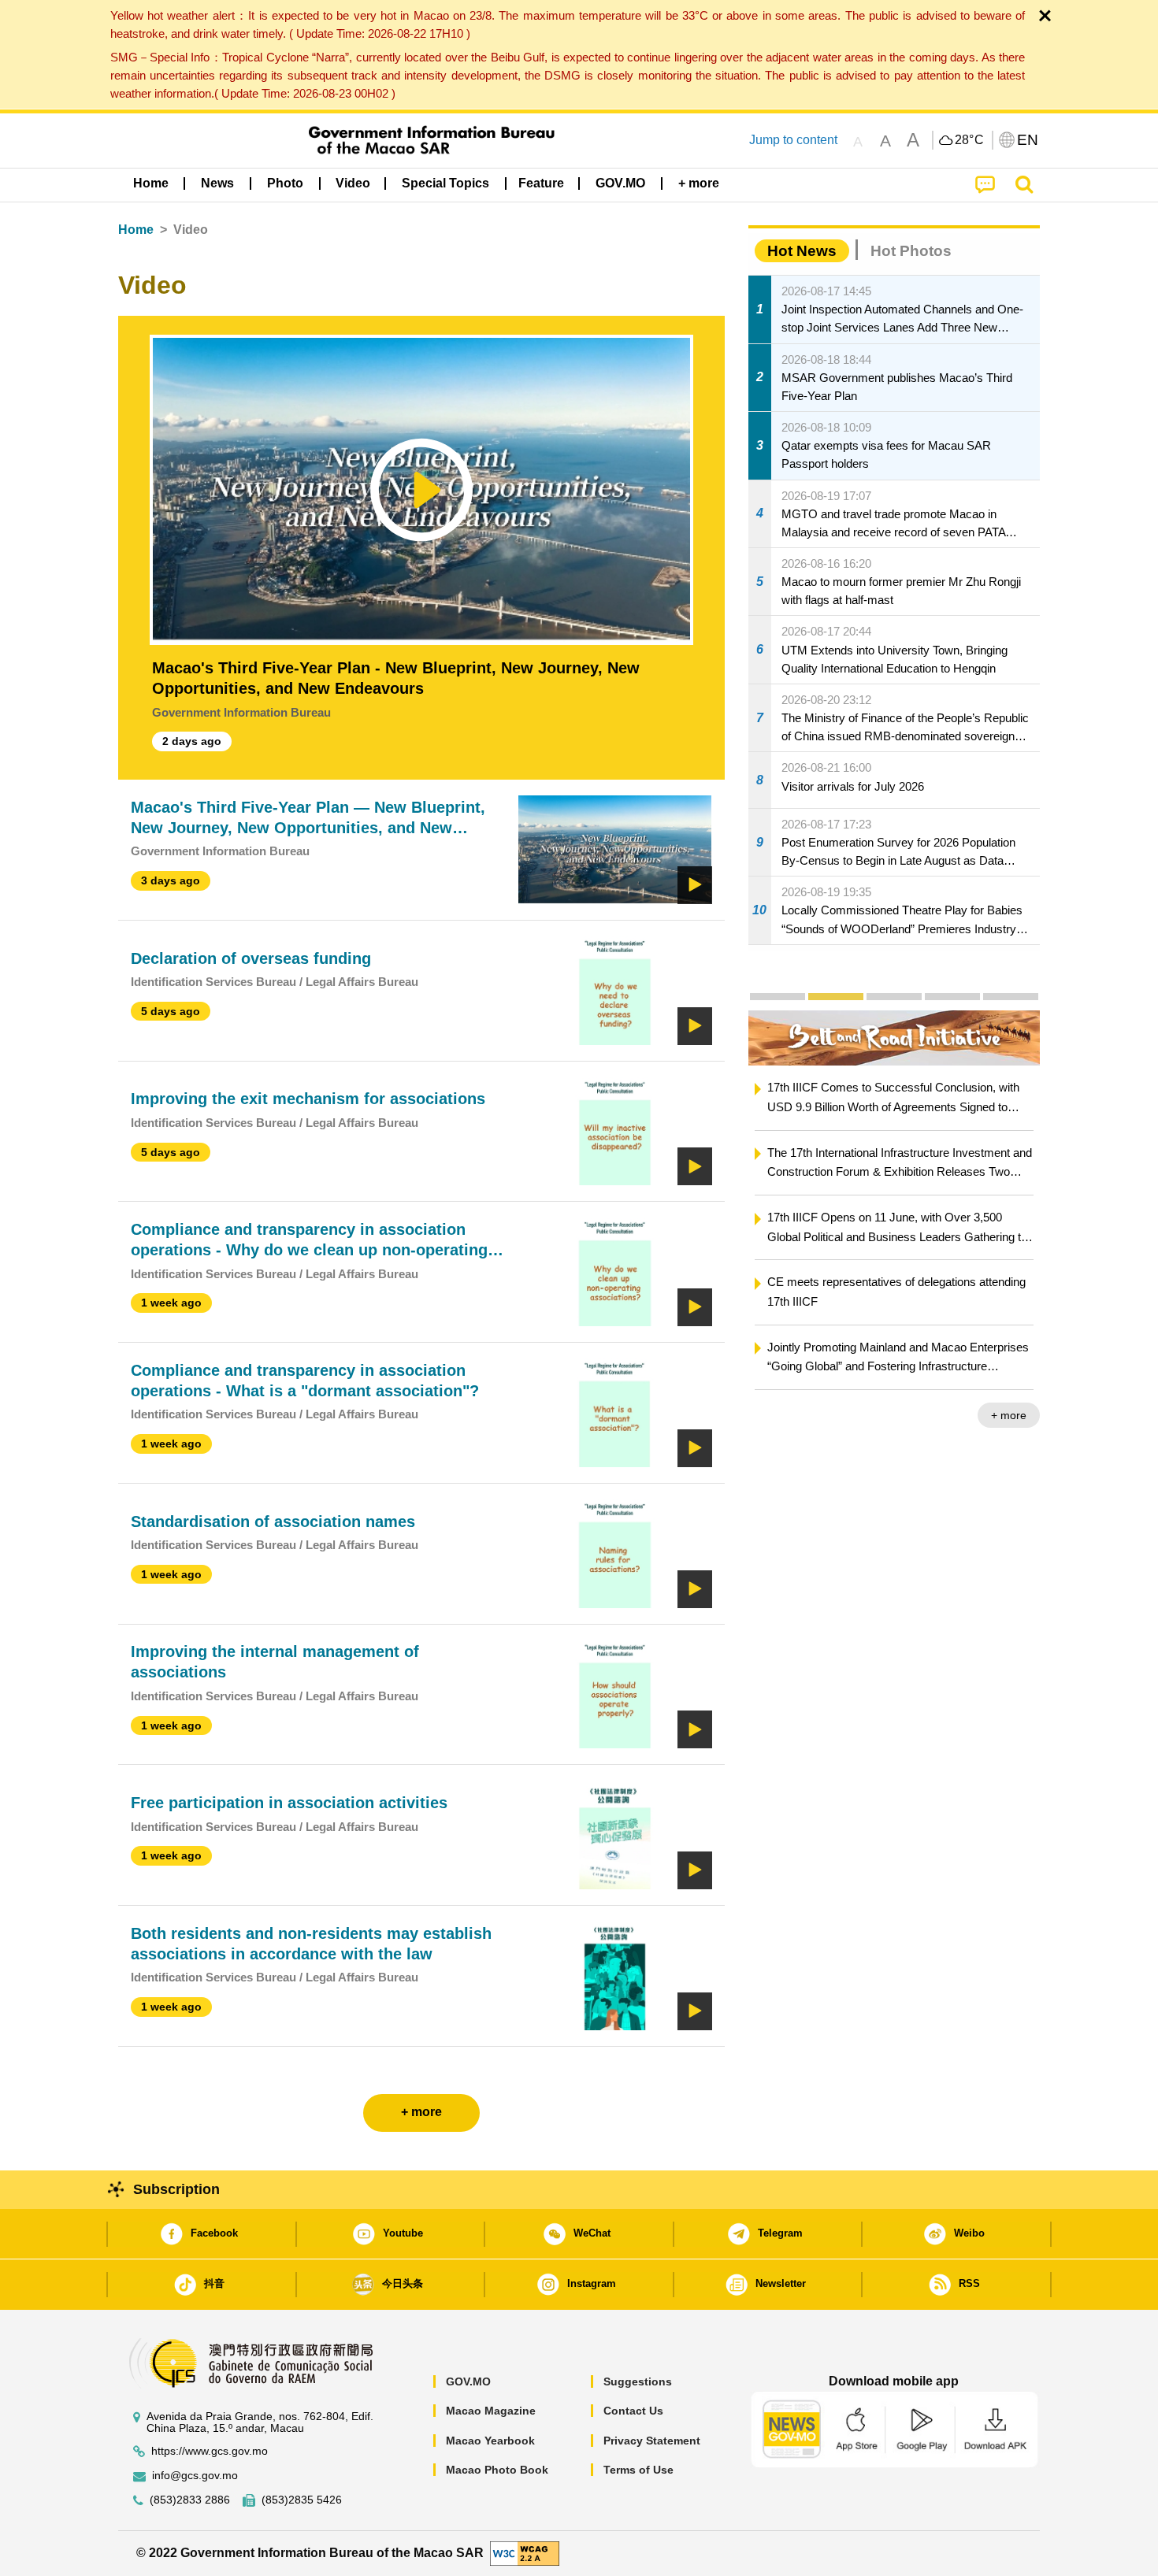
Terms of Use (638, 2470)
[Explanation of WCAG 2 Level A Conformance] (525, 2552)
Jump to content (793, 140)
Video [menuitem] (353, 183)
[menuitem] (217, 183)
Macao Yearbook (490, 2441)
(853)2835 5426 (302, 2500)
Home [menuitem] (151, 183)
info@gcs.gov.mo (195, 2476)
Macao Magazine (491, 2411)
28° (970, 140)
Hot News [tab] (802, 251)
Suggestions (638, 2381)
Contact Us (633, 2411)
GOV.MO (468, 2381)
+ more (1009, 1415)
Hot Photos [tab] (911, 251)
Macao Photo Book (497, 2470)
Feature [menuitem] (541, 183)
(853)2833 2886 (190, 2500)
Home (136, 230)
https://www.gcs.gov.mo (210, 2451)
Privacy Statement (652, 2441)
